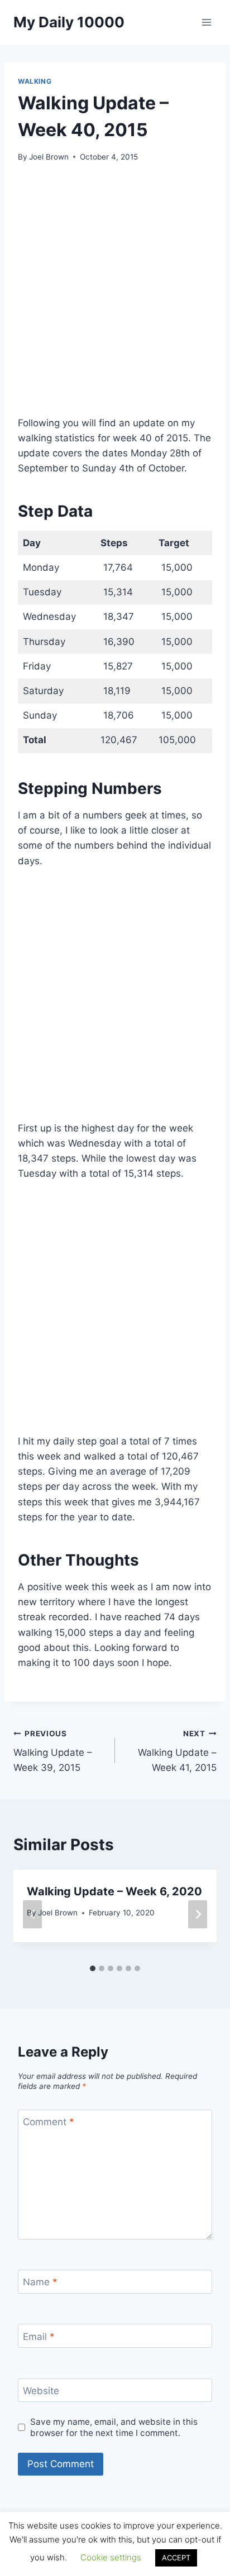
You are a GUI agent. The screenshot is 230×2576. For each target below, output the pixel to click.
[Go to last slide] (32, 1914)
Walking (35, 81)
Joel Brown (49, 157)
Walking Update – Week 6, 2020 (114, 1891)
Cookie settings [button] (111, 2557)
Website (41, 2391)
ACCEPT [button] (176, 2558)
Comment (49, 2122)
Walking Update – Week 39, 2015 (53, 1751)
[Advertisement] (115, 296)
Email (39, 2337)
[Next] (198, 1914)
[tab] (93, 1968)
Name (40, 2282)
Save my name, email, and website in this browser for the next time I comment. (114, 2427)
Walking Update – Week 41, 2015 (177, 1751)
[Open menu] (206, 22)
